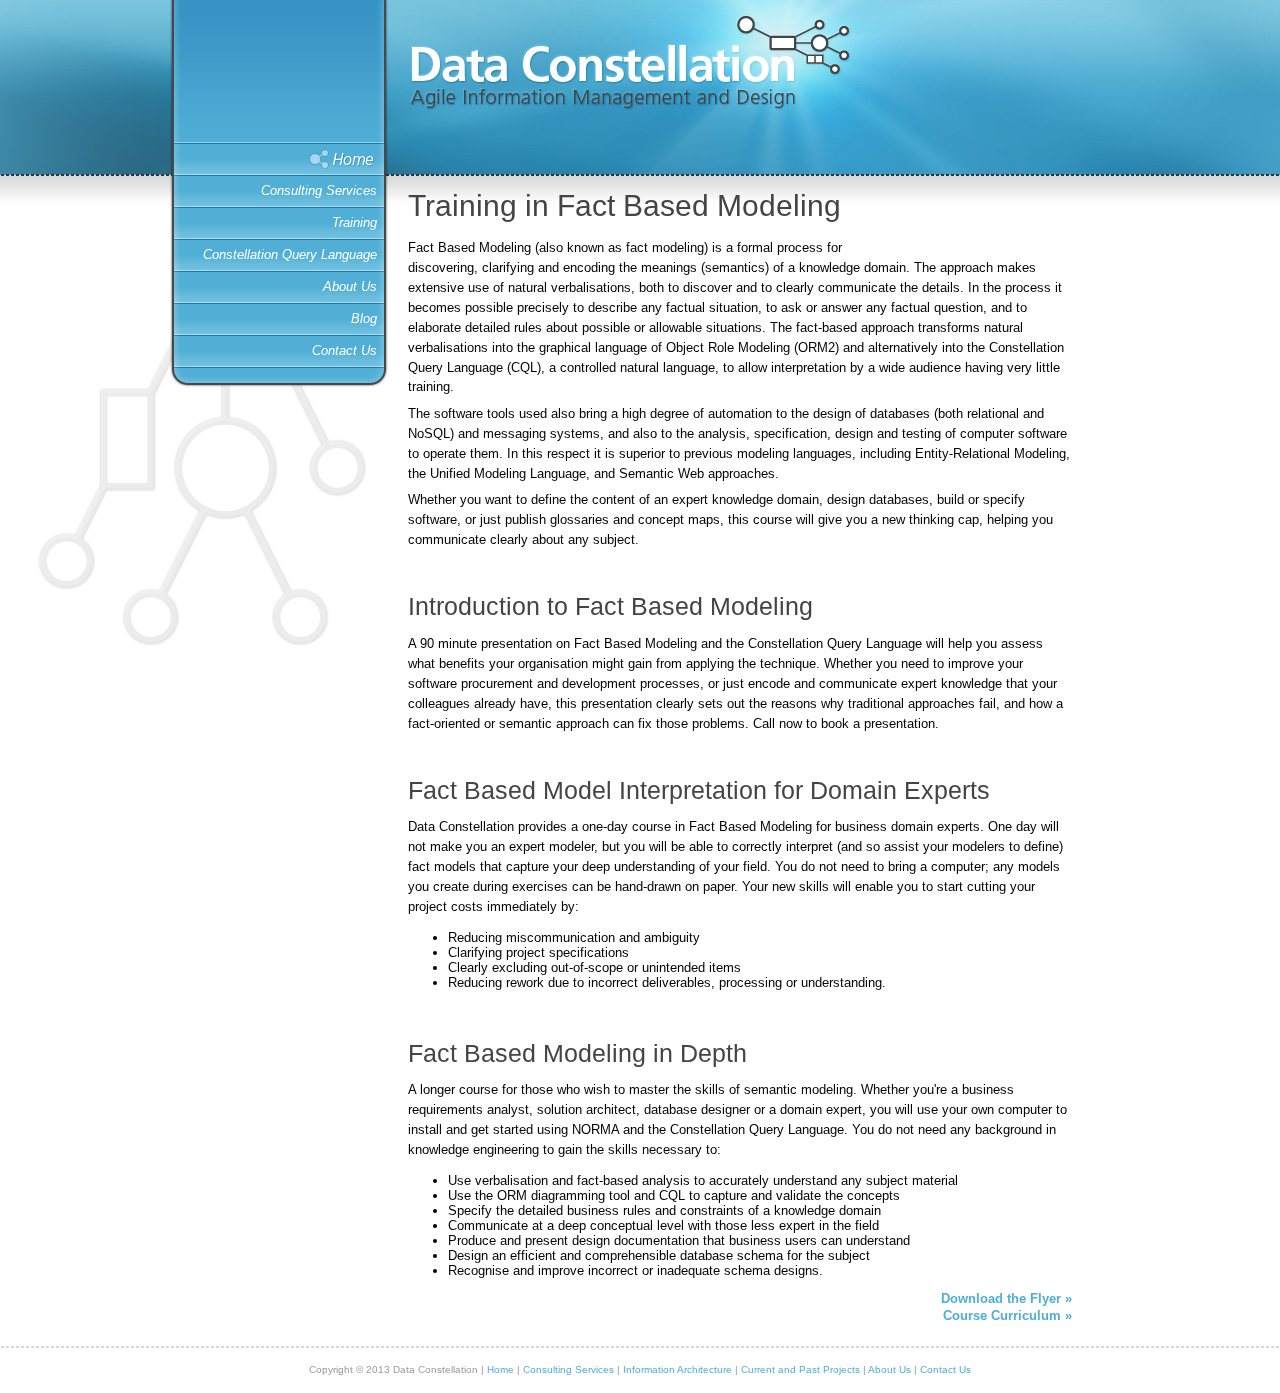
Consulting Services (319, 190)
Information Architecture (677, 1369)
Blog (364, 318)
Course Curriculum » (1007, 1315)
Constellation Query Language (290, 254)
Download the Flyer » (1006, 1298)
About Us (350, 286)
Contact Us (344, 350)
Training (354, 222)
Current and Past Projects (800, 1369)
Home (283, 159)
